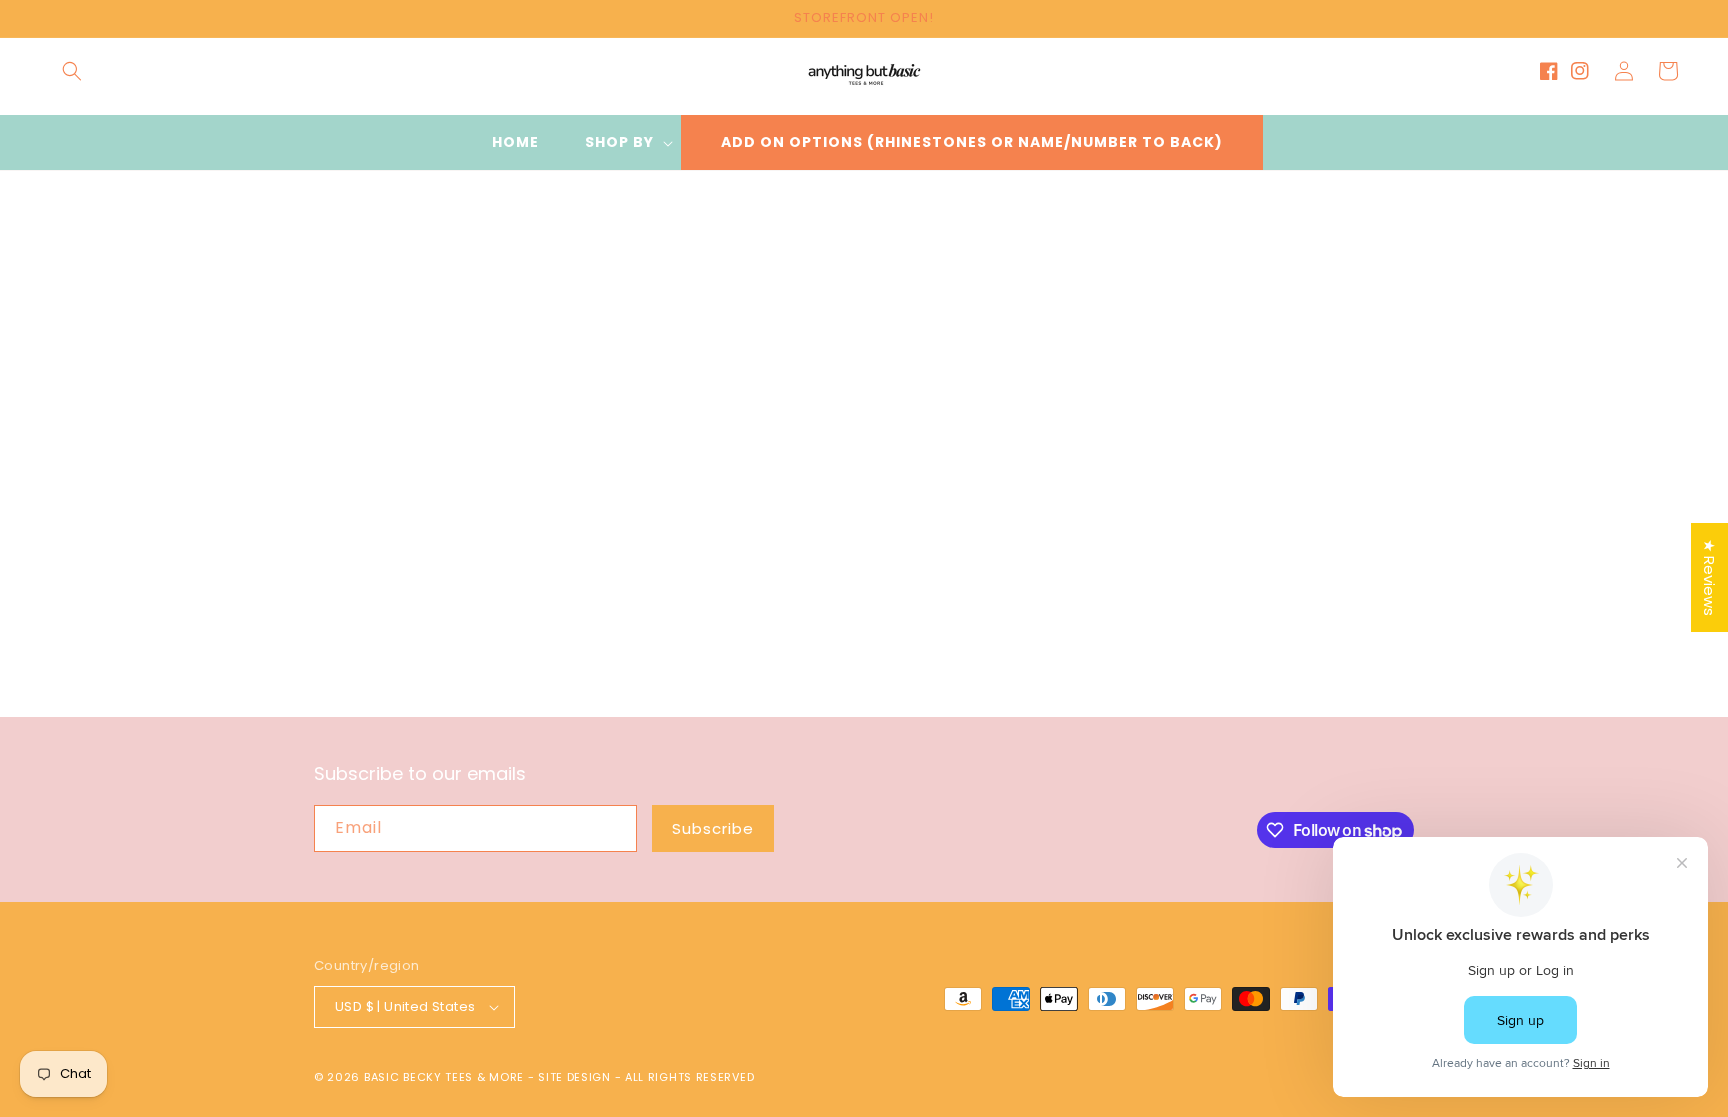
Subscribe (713, 828)
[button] (72, 71)
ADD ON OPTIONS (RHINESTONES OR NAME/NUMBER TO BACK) (972, 142)
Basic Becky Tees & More (444, 1077)
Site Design (574, 1077)
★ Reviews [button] (1709, 577)
